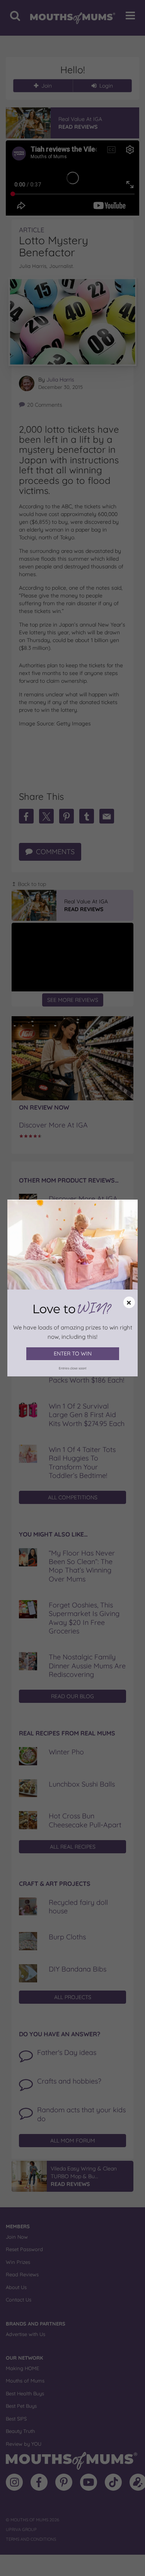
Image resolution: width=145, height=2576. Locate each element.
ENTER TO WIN (73, 1354)
